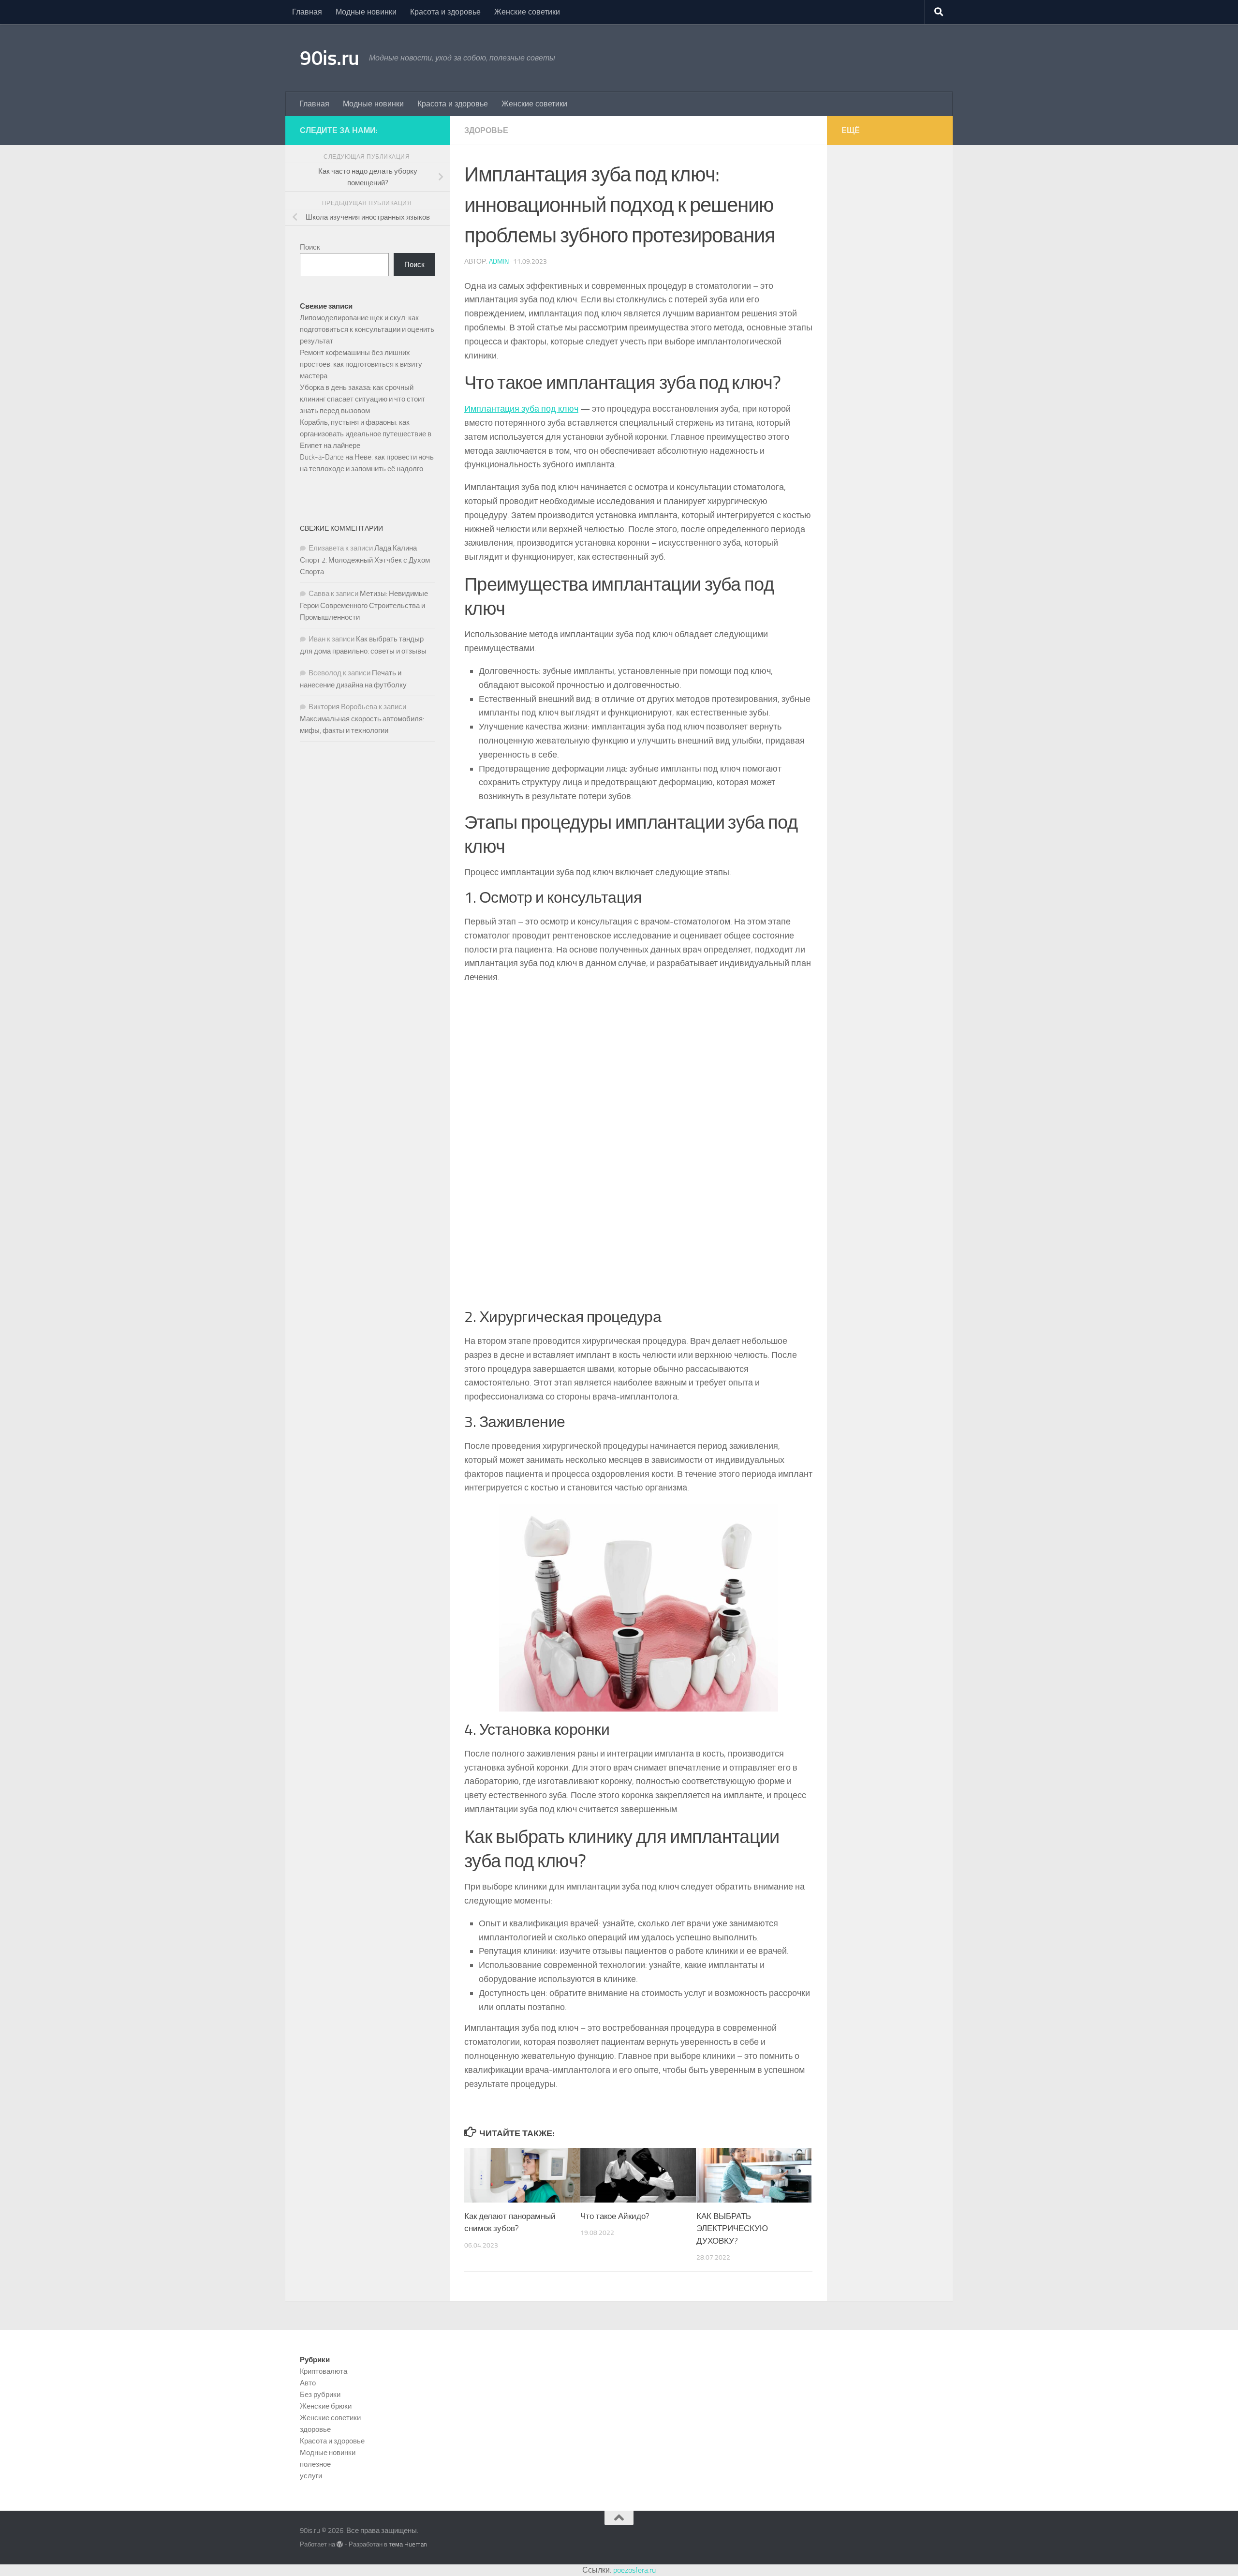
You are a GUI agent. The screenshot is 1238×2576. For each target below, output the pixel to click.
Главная (307, 12)
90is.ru (330, 58)
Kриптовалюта (324, 2371)
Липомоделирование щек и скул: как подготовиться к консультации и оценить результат (367, 329)
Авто (308, 2383)
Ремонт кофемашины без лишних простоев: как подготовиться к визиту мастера (361, 364)
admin (499, 261)
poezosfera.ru (634, 2570)
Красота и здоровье (445, 12)
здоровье (486, 130)
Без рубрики (320, 2395)
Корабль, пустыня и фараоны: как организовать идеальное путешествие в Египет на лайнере (366, 434)
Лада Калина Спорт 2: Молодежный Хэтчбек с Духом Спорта (365, 560)
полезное (315, 2464)
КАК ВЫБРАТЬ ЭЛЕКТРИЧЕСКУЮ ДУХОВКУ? (732, 2228)
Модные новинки (366, 12)
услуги (311, 2476)
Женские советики (527, 12)
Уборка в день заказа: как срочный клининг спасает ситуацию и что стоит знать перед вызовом (362, 399)
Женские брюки (326, 2406)
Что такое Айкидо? (615, 2216)
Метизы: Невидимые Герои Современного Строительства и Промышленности (364, 605)
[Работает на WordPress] (340, 2544)
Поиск (310, 247)
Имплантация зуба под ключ (521, 409)
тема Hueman (408, 2544)
